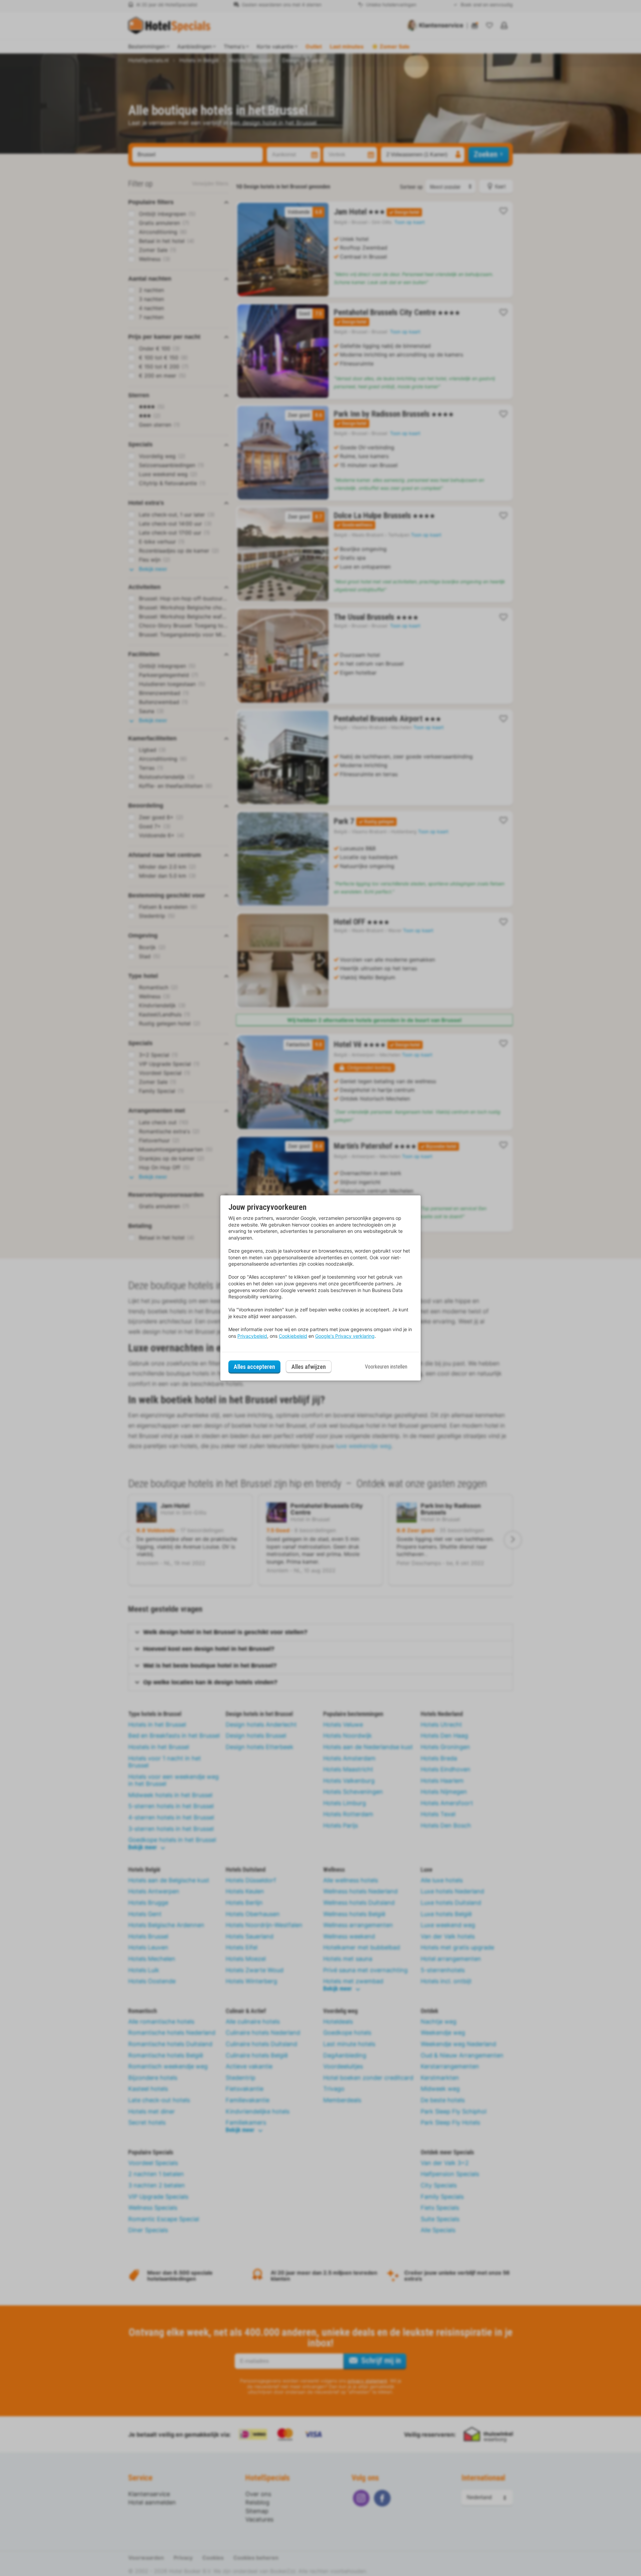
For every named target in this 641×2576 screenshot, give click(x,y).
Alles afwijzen (309, 1367)
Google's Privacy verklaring (345, 1336)
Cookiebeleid (293, 1336)
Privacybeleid (252, 1336)
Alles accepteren (254, 1367)
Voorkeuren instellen (386, 1367)
